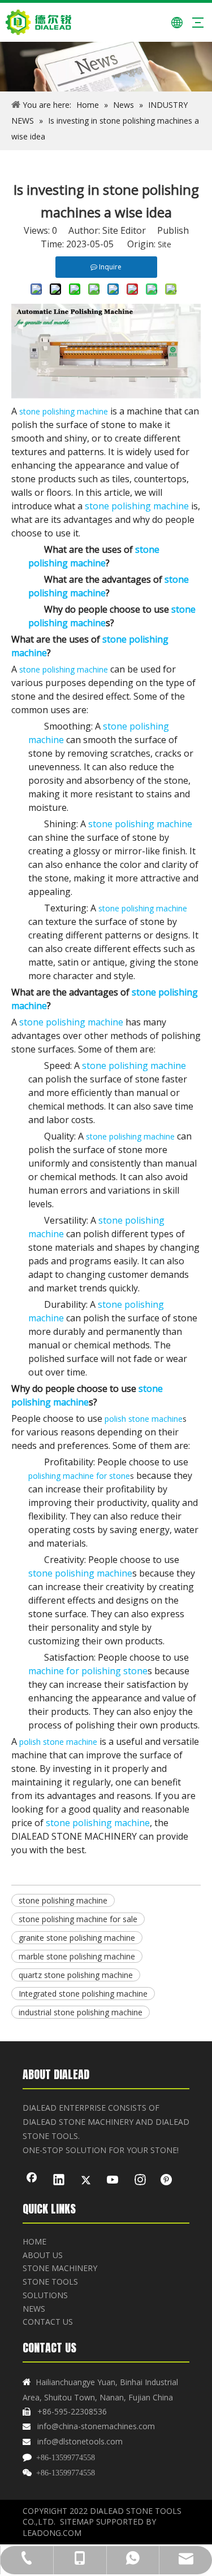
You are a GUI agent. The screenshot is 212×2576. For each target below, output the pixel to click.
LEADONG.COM (52, 2533)
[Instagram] (140, 2181)
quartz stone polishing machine (76, 1975)
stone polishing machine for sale (78, 1919)
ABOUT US (43, 2255)
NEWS (34, 2309)
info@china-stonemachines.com (96, 2426)
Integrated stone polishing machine (83, 1994)
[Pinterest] (167, 2181)
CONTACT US (48, 2322)
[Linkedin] (59, 2181)
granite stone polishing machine (77, 1938)
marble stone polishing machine (77, 1956)
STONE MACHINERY (60, 2268)
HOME (34, 2241)
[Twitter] (86, 2181)
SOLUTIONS (45, 2295)
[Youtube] (113, 2181)
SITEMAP (77, 2522)
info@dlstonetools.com (80, 2441)
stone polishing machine (63, 1900)
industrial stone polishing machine (81, 2012)
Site (165, 244)
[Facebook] (32, 2181)
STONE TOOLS (50, 2282)
